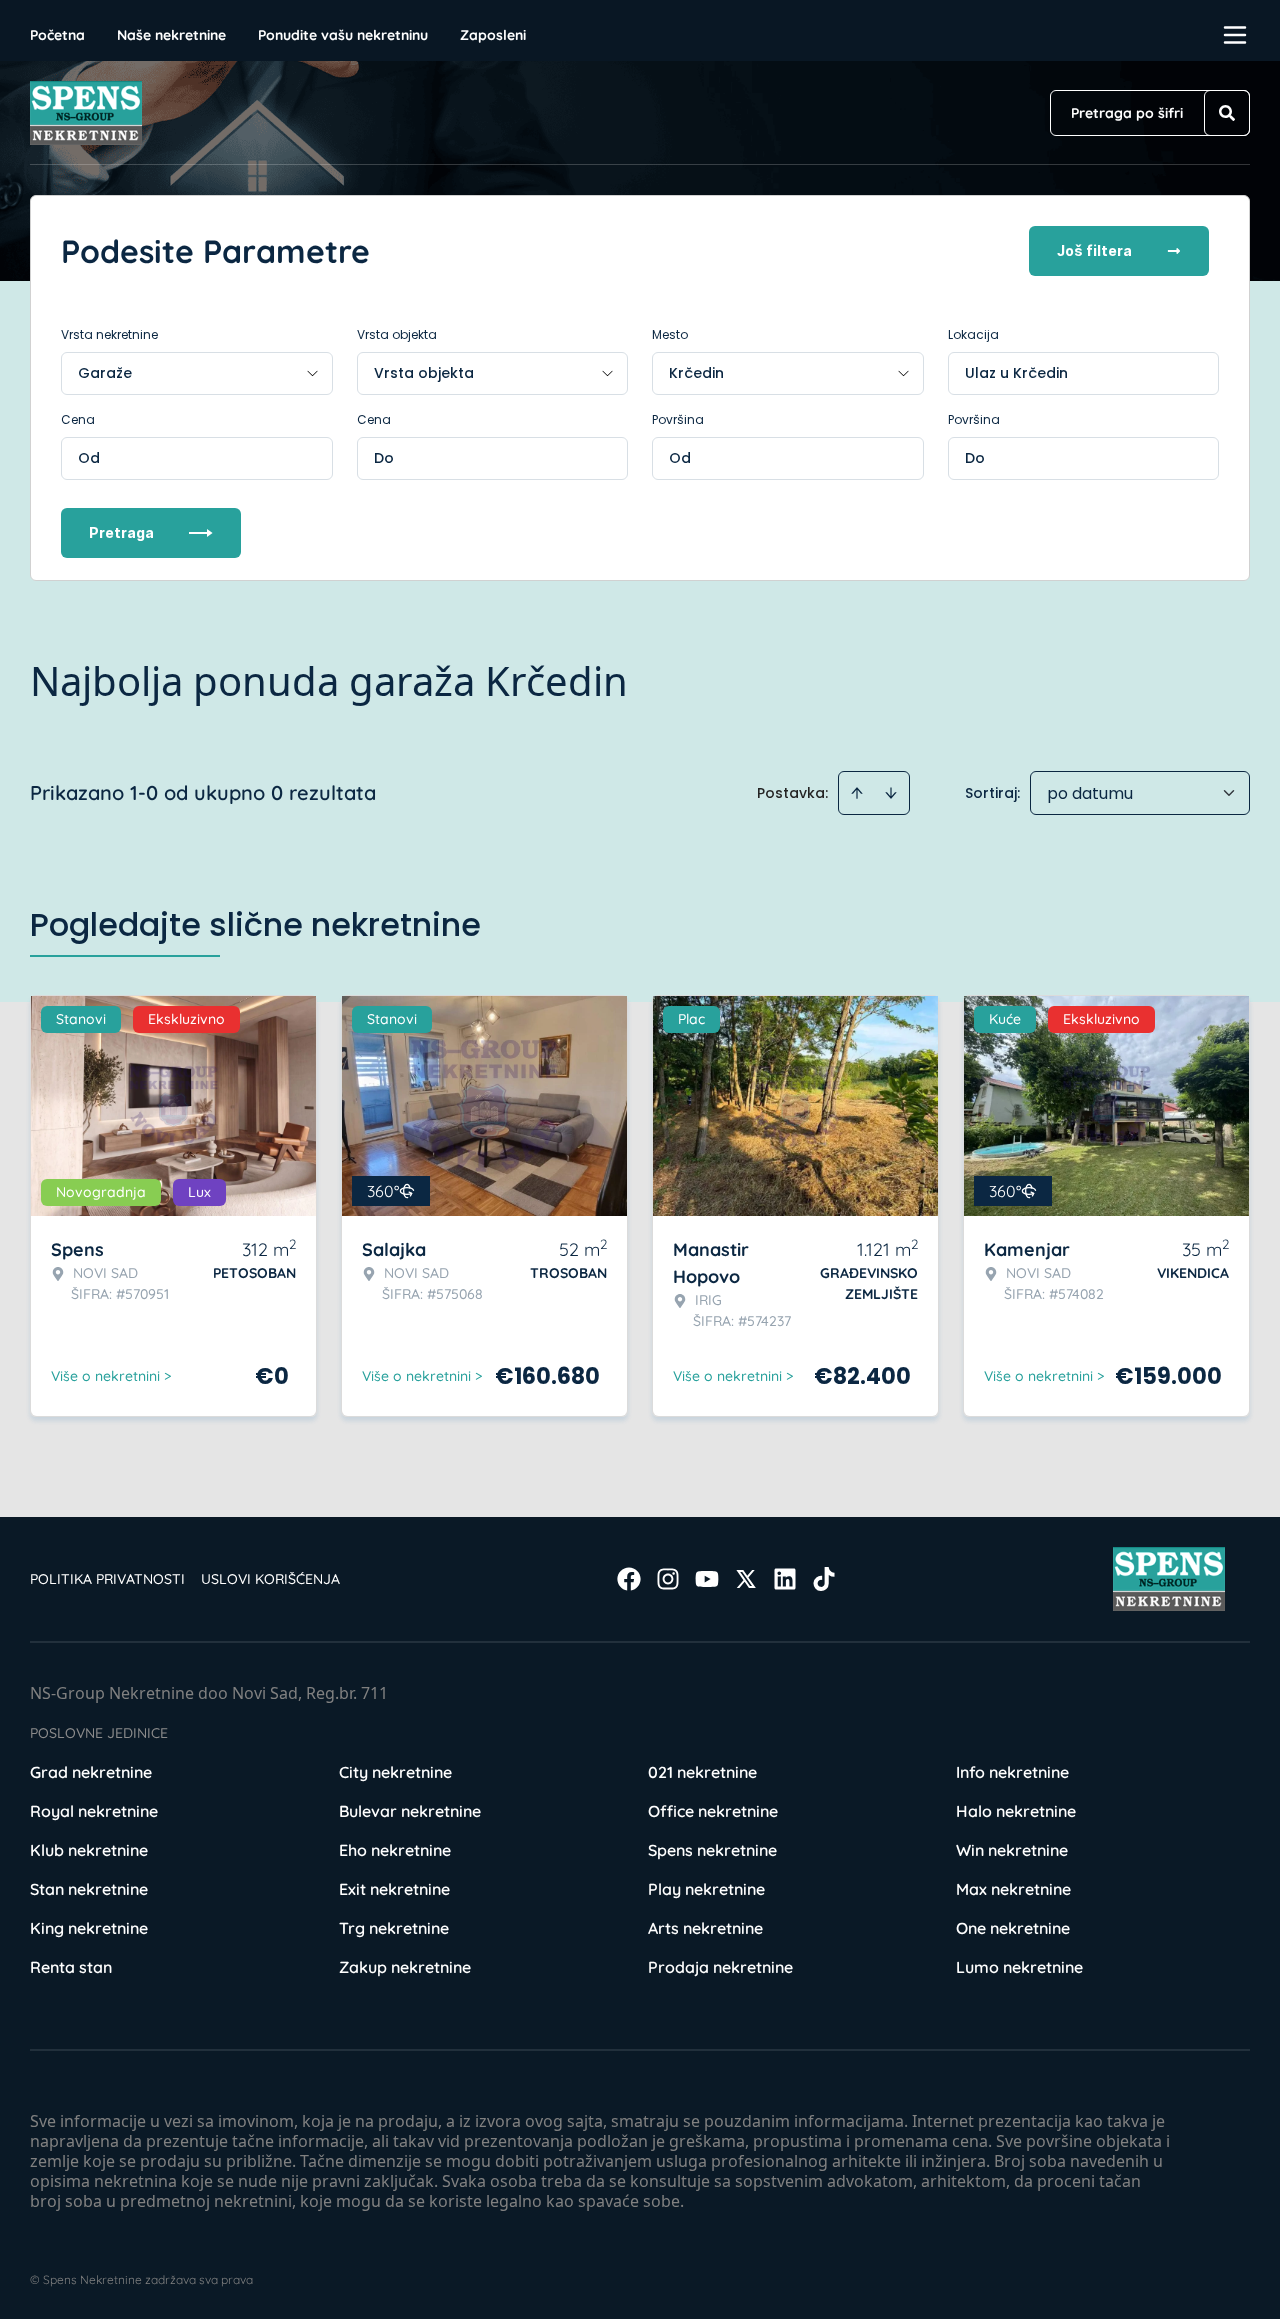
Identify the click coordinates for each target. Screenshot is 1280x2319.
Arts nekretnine (705, 1928)
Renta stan (71, 1967)
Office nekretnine (713, 1811)
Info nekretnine (1012, 1772)
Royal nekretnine (94, 1811)
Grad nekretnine (91, 1772)
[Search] (1227, 113)
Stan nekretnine (89, 1889)
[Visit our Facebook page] (629, 1579)
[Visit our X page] (746, 1579)
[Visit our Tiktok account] (824, 1579)
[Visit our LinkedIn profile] (785, 1579)
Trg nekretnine (394, 1928)
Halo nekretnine (1016, 1811)
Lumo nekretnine (1019, 1967)
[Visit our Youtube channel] (707, 1579)
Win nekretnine (1012, 1850)
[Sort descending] (891, 793)
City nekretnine (395, 1772)
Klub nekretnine (89, 1850)
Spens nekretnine (712, 1850)
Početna (57, 35)
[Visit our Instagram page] (668, 1579)
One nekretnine (1013, 1928)
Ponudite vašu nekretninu (343, 35)
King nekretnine (89, 1928)
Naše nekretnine (171, 35)
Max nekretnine (1013, 1889)
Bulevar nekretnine (410, 1811)
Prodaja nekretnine (720, 1967)
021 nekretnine (702, 1772)
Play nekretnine (706, 1889)
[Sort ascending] (857, 793)
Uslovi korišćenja (270, 1579)
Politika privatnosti (107, 1579)
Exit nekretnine (394, 1889)
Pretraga (121, 532)
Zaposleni (493, 35)
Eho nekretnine (395, 1850)
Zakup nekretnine (405, 1967)
